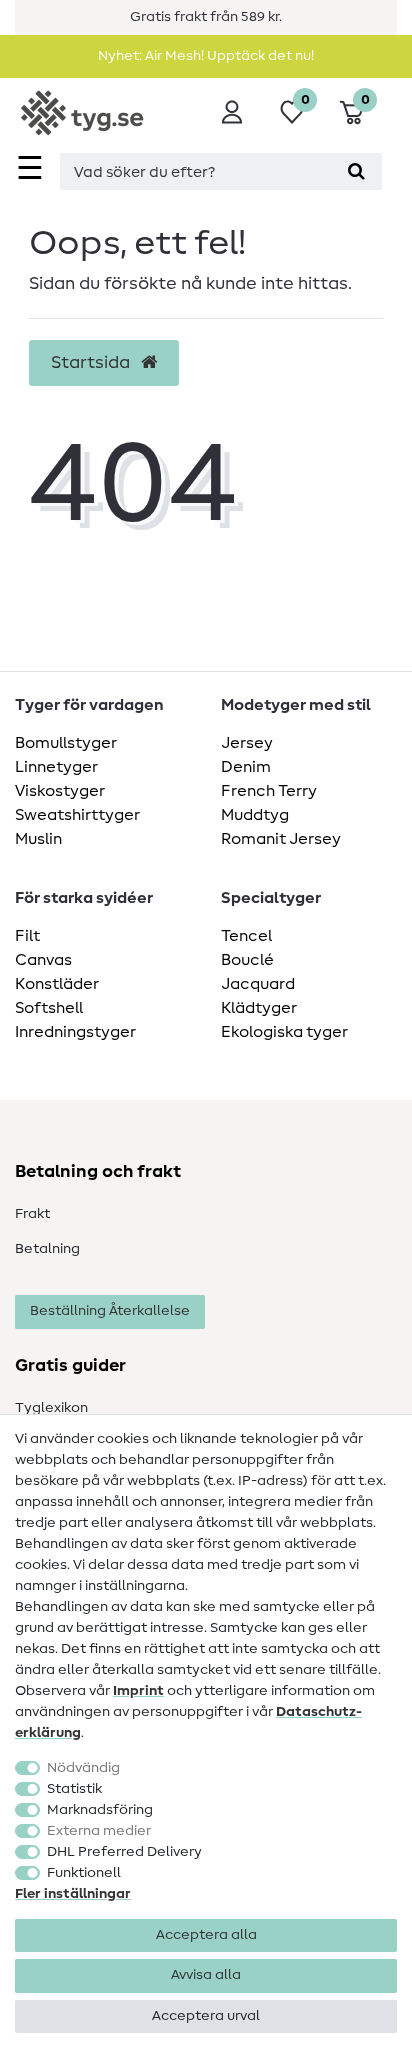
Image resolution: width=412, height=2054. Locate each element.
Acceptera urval (206, 2016)
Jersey (247, 743)
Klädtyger (259, 1008)
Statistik (74, 1789)
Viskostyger (60, 791)
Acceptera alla (206, 1935)
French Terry (269, 791)
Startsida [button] (92, 363)
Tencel (246, 936)
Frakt (32, 1214)
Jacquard (258, 984)
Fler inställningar (73, 1894)
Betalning (47, 1249)
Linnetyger (56, 767)
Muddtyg (255, 815)
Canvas (43, 960)
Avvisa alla (206, 1975)
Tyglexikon (51, 1408)
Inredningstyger (75, 1032)
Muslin (38, 839)
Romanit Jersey (281, 839)
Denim (246, 767)
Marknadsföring (100, 1810)
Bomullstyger (66, 743)
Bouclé (247, 960)
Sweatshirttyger (77, 815)
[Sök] (356, 171)
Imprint (138, 1691)
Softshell (49, 1008)
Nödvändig (83, 1768)
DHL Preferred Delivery (124, 1852)
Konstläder (57, 984)
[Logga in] (232, 112)
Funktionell (84, 1873)
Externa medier (99, 1831)
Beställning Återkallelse (110, 1311)
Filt (27, 936)
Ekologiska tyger (284, 1032)
